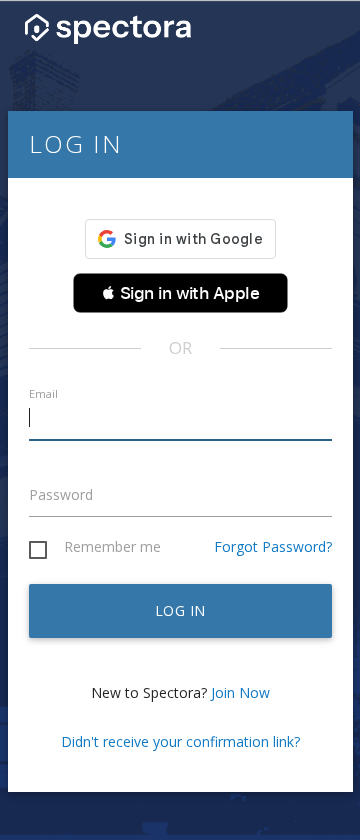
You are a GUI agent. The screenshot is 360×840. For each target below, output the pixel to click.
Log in (180, 610)
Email (43, 393)
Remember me (112, 547)
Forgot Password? (273, 546)
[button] (180, 293)
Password (61, 494)
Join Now (240, 692)
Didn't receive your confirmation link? (180, 741)
